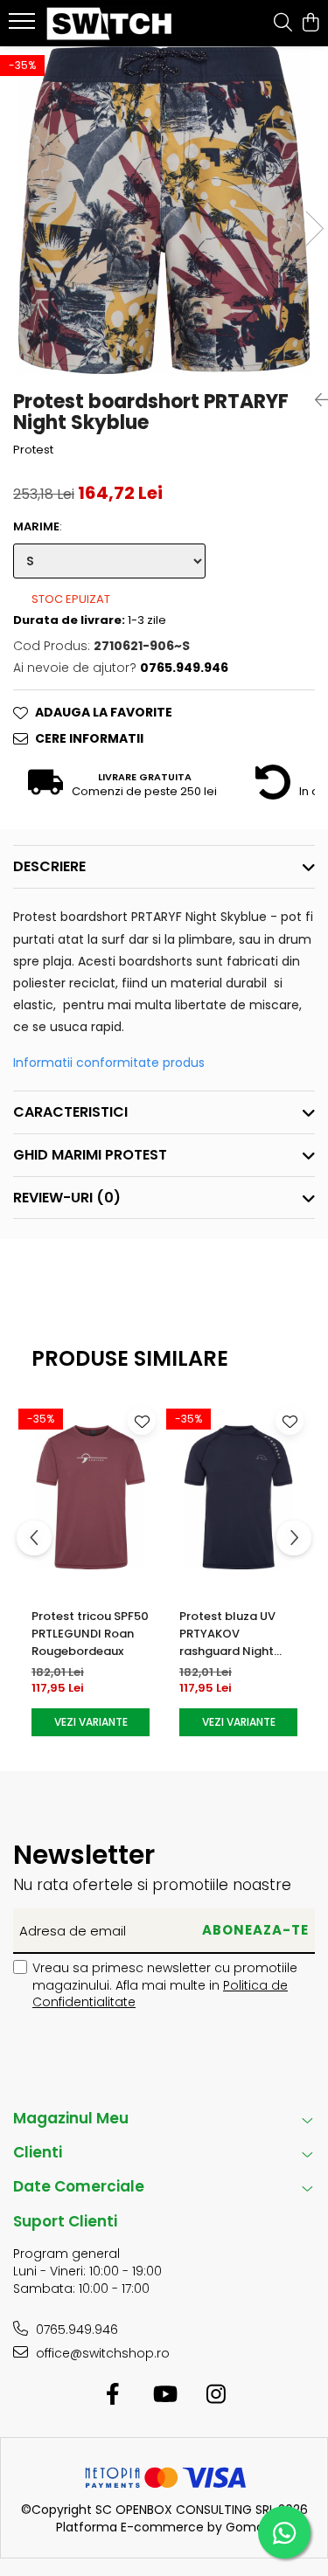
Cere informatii (89, 738)
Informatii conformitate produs (109, 1063)
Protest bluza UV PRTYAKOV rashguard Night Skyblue (227, 1634)
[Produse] (24, 26)
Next (314, 229)
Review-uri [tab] (67, 1198)
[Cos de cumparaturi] (310, 24)
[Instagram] (216, 2395)
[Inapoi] (315, 400)
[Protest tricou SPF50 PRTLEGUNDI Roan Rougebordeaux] (91, 1497)
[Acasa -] (112, 24)
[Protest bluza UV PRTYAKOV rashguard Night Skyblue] (238, 1497)
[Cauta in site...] (283, 24)
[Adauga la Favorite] (142, 1421)
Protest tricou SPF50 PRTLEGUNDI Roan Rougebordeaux (90, 1634)
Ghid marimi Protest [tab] (90, 1155)
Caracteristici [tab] (70, 1112)
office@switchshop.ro (101, 2353)
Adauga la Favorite (104, 712)
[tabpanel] (164, 210)
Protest (33, 450)
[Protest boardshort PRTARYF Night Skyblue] (164, 210)
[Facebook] (112, 2395)
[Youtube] (164, 2395)
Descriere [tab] (49, 866)
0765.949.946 (75, 2330)
